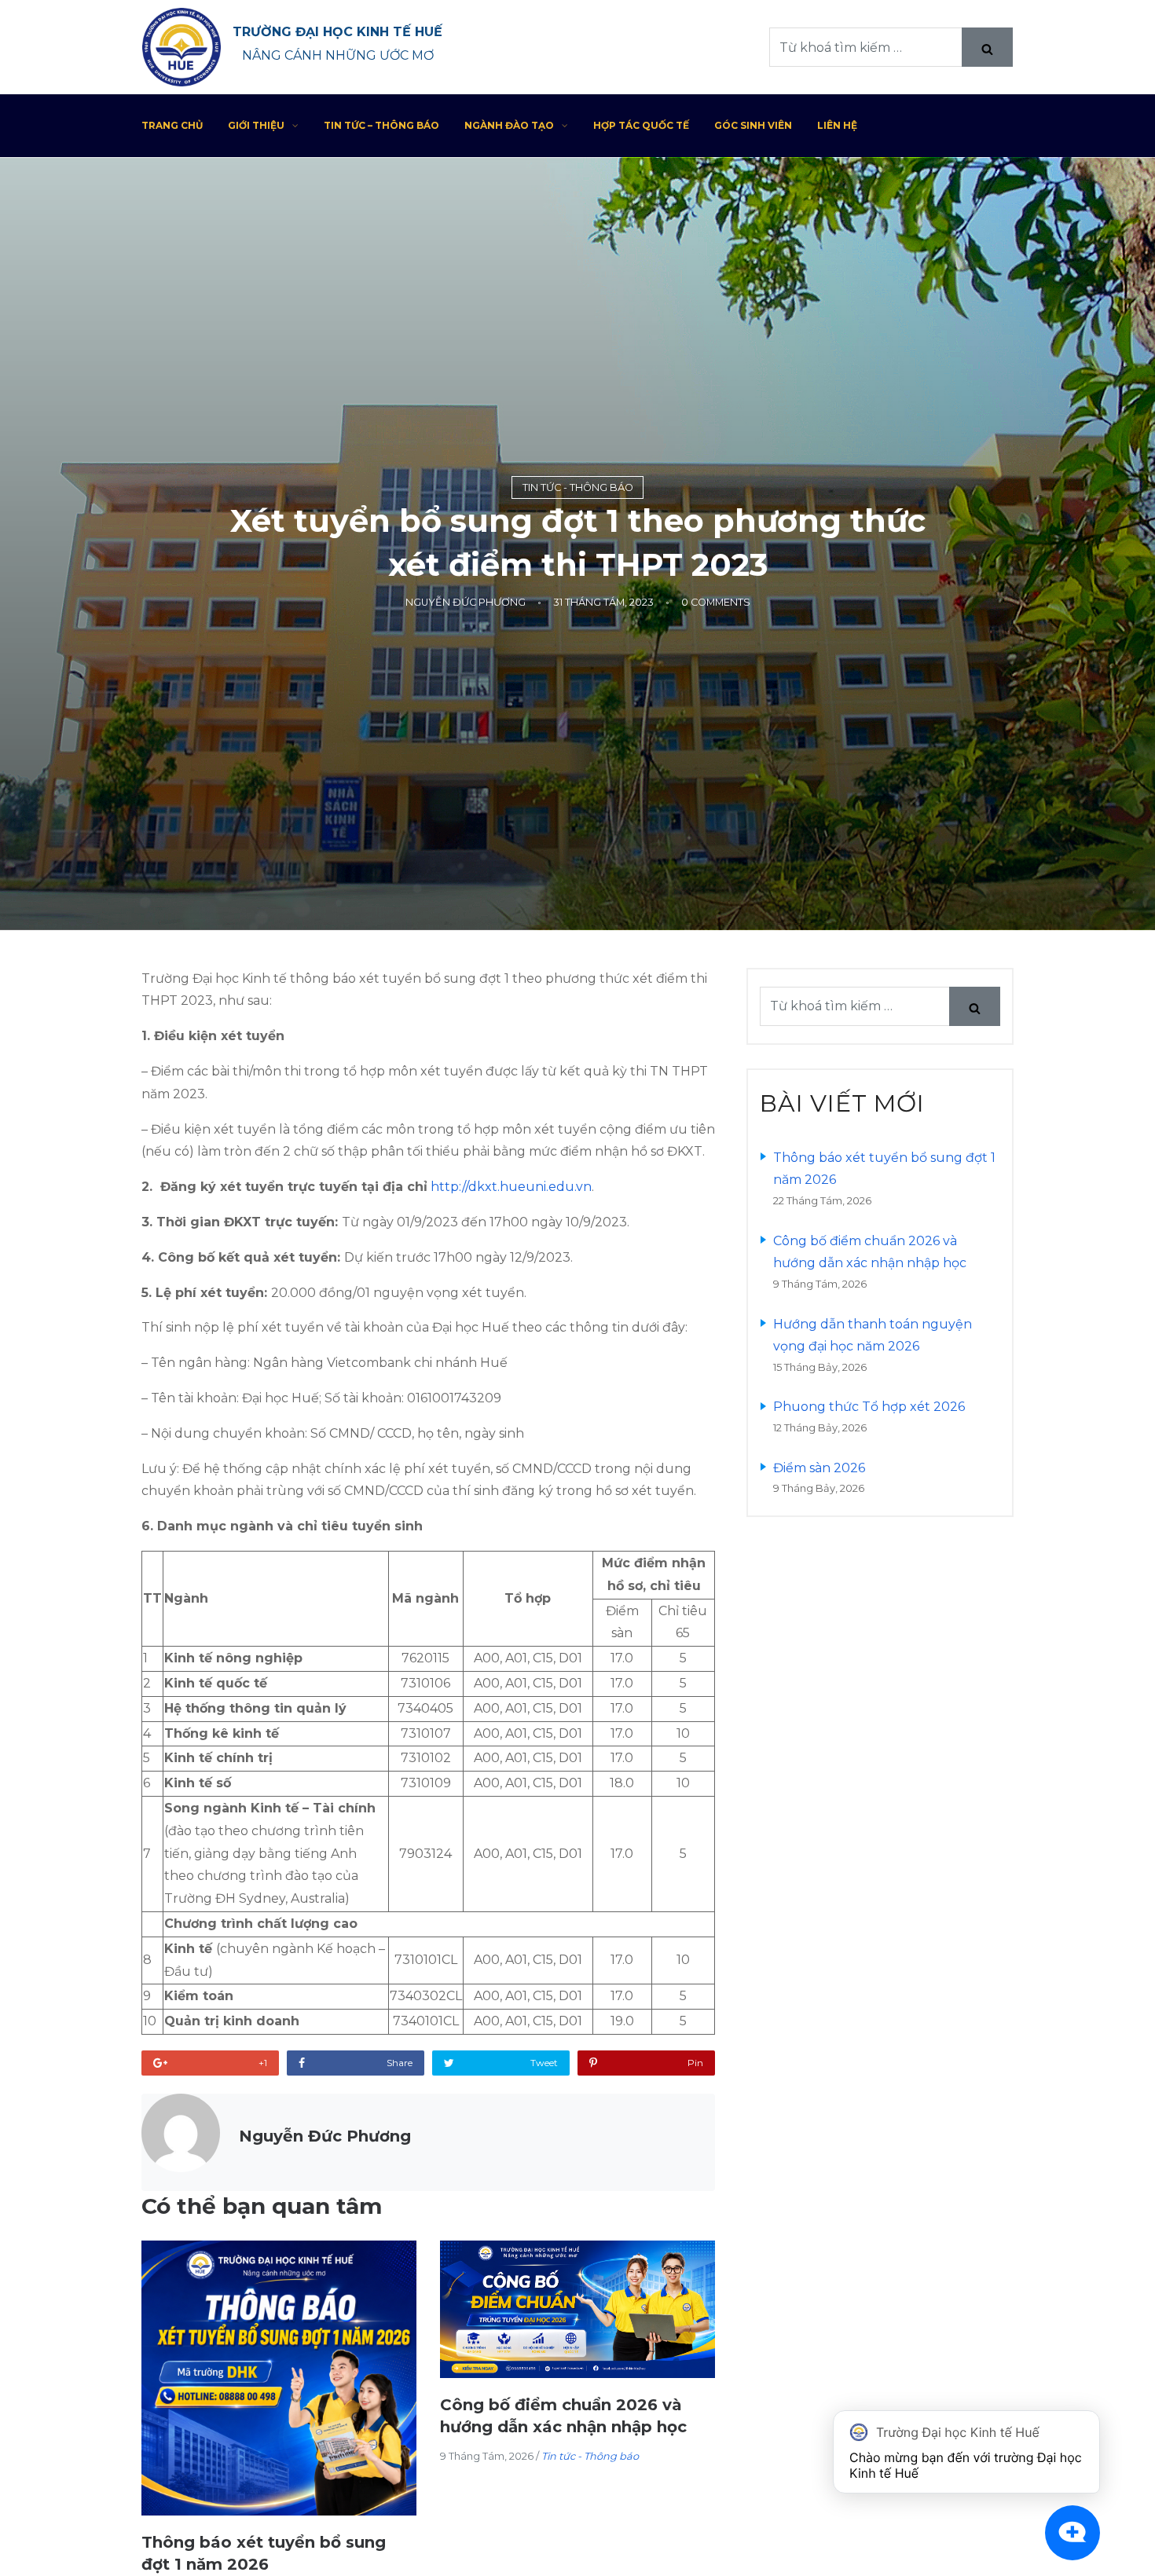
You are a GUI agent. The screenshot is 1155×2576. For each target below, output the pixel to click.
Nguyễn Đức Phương (466, 602)
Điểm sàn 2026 (819, 1468)
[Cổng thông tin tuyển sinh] (181, 47)
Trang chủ (172, 125)
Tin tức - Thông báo (578, 487)
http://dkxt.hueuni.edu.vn (511, 1187)
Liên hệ (837, 125)
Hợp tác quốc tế (641, 125)
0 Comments (716, 602)
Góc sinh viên (753, 125)
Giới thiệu (256, 125)
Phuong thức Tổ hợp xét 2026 (869, 1407)
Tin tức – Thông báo (381, 125)
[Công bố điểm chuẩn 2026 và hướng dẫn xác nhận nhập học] (577, 2309)
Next (687, 2435)
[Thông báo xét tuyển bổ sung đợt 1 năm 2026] (279, 2378)
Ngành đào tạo (509, 125)
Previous (169, 2435)
